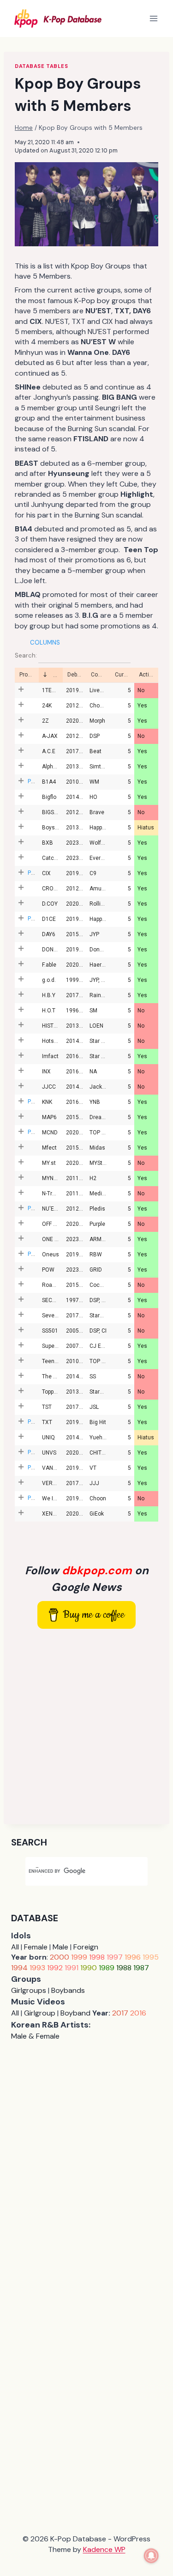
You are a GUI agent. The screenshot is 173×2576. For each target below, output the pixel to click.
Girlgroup (40, 2013)
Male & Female (35, 2036)
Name (57, 675)
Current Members (125, 675)
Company (101, 675)
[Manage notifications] (151, 2556)
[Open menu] (153, 18)
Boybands (68, 1990)
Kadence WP (104, 2549)
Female (36, 1947)
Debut (75, 675)
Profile (27, 675)
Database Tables (41, 66)
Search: (27, 655)
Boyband (75, 2013)
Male (60, 1947)
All (15, 1947)
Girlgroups (29, 1990)
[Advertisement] (86, 1726)
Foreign (86, 1947)
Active (147, 675)
